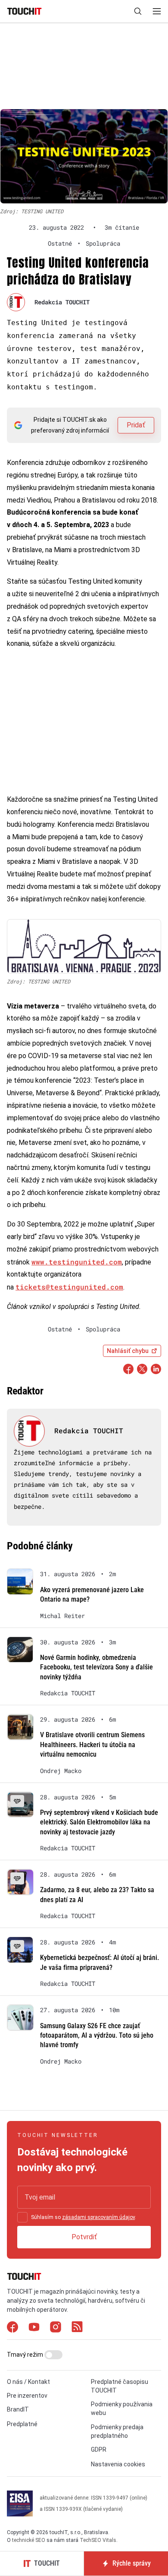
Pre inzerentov (27, 2396)
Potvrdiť (84, 2237)
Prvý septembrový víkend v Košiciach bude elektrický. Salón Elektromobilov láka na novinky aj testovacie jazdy (99, 1822)
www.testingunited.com (77, 1262)
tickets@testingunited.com (69, 1287)
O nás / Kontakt (28, 2382)
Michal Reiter (62, 1616)
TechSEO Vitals (98, 2540)
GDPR (99, 2450)
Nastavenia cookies (118, 2464)
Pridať (136, 425)
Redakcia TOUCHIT (62, 302)
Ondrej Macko (61, 1771)
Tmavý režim (26, 2355)
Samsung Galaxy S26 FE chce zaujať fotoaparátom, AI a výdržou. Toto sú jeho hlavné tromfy (97, 2036)
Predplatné (22, 2424)
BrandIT (18, 2409)
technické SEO (29, 2540)
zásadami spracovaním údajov (98, 2217)
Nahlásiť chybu (128, 1351)
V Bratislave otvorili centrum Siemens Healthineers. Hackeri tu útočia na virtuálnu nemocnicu (92, 1745)
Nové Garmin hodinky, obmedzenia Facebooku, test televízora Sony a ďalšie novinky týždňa (96, 1667)
